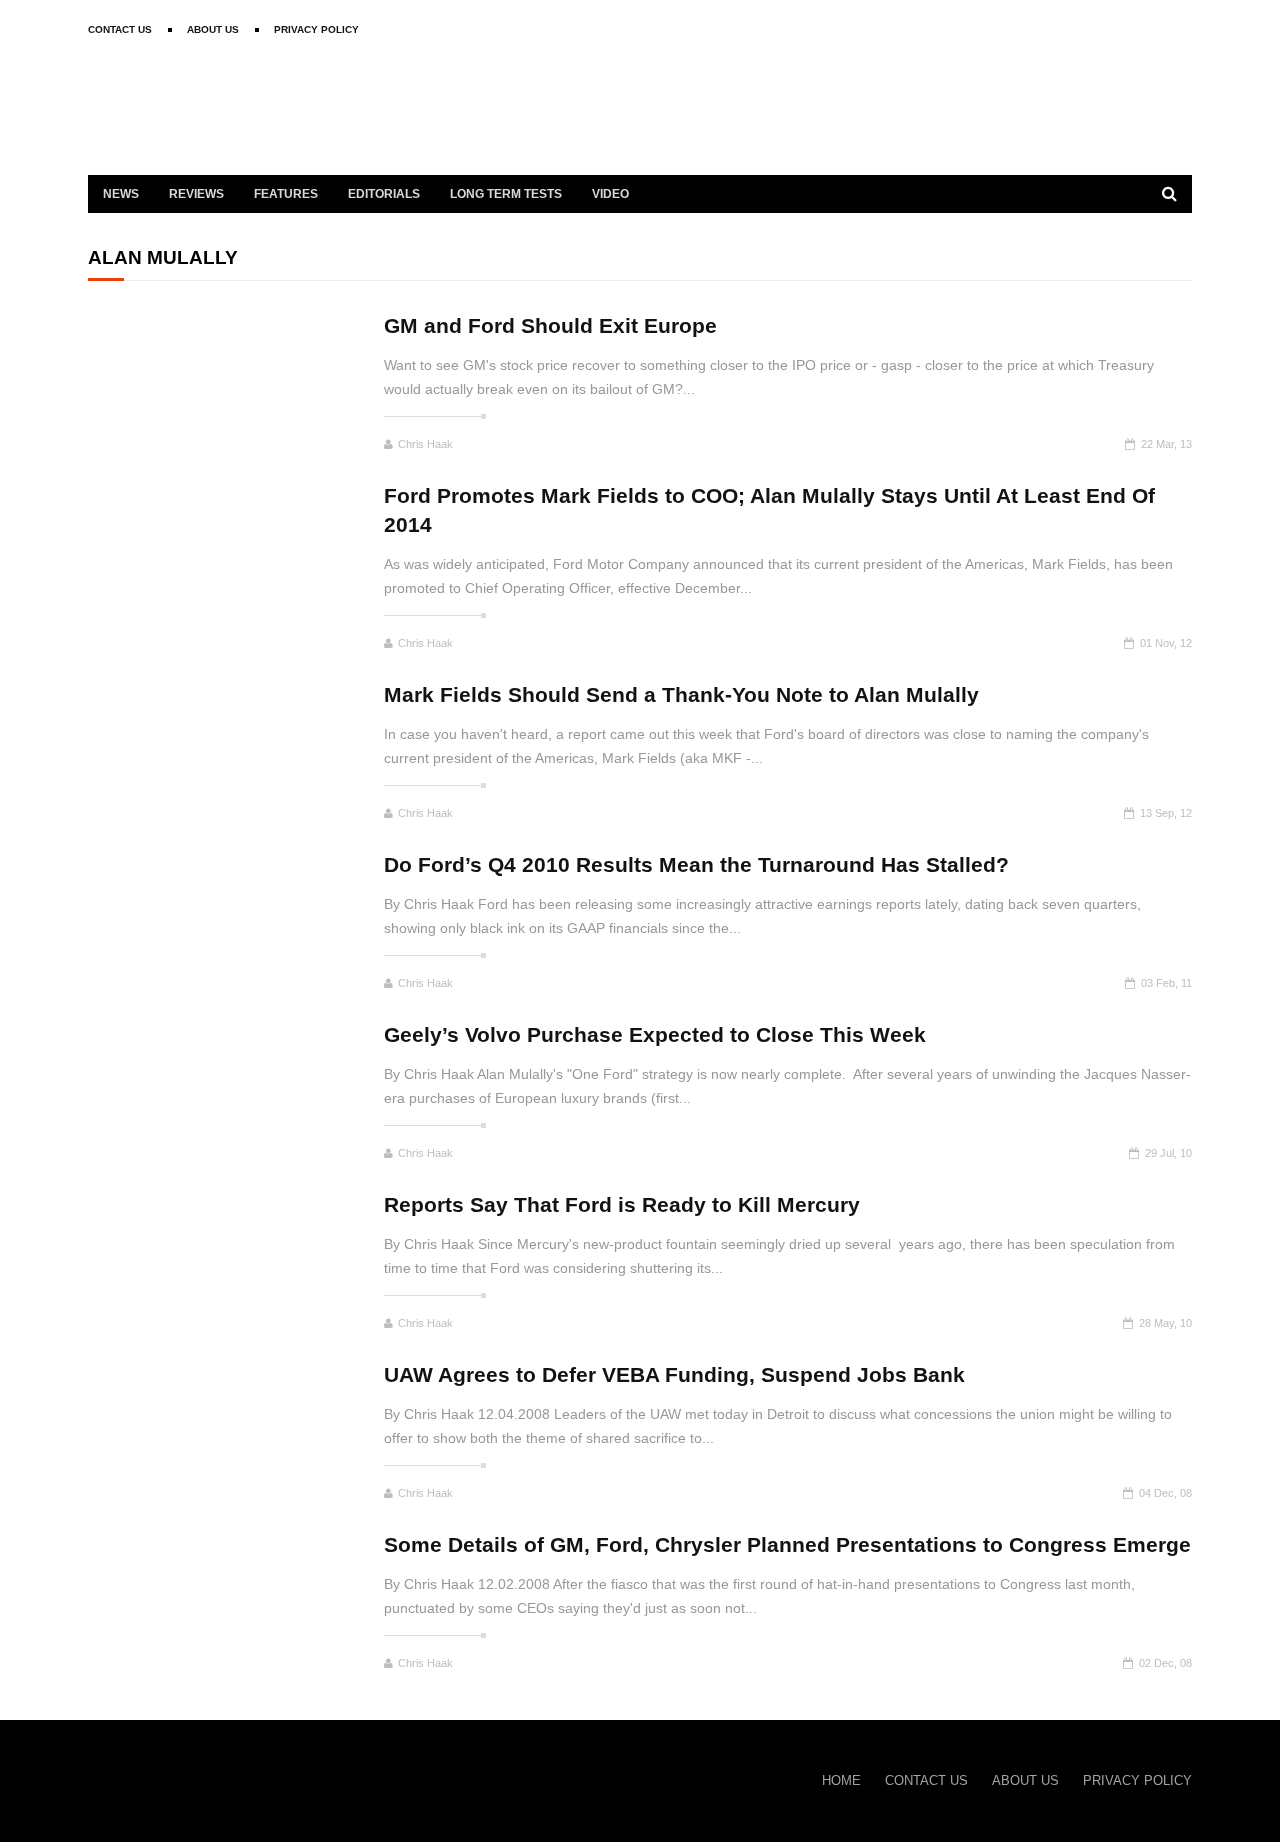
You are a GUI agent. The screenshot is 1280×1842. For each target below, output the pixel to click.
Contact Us (120, 29)
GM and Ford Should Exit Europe (550, 325)
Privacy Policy (316, 29)
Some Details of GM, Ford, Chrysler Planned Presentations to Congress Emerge (787, 1544)
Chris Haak (425, 444)
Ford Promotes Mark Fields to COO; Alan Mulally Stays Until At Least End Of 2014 (769, 510)
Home (841, 1780)
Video (610, 194)
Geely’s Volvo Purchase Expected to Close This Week (655, 1034)
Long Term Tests (506, 194)
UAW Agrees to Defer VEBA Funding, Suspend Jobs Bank (674, 1374)
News (121, 194)
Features (286, 194)
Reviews (196, 194)
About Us (213, 29)
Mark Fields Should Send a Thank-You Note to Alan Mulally (681, 694)
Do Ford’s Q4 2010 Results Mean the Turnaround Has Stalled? (696, 864)
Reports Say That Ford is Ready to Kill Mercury (622, 1204)
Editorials (384, 194)
